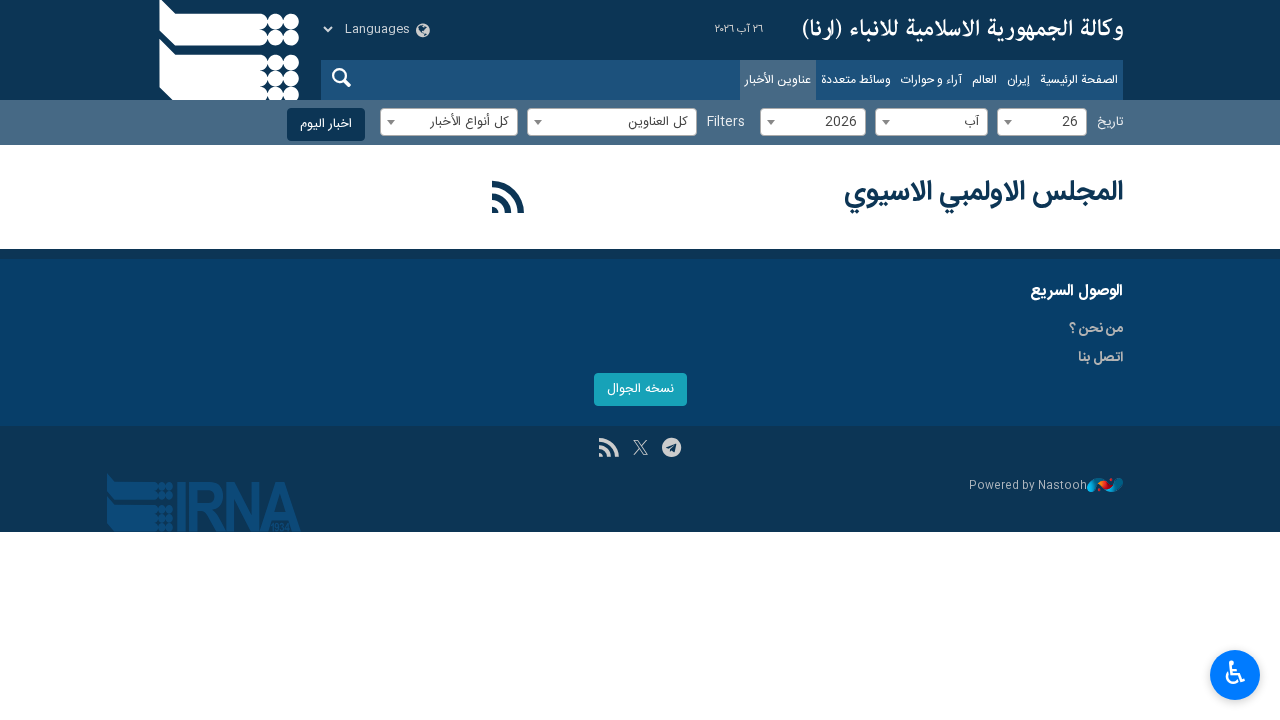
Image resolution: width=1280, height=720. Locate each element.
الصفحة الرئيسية (1079, 80)
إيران (1018, 80)
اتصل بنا (1100, 358)
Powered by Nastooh (1028, 486)
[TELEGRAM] (671, 450)
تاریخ (1110, 122)
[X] (640, 450)
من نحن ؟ (1096, 329)
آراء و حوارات (931, 80)
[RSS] (508, 201)
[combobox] (1042, 122)
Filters (726, 122)
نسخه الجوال (640, 389)
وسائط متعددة (856, 80)
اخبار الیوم (326, 124)
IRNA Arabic (963, 30)
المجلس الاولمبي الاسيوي (983, 193)
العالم (984, 80)
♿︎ (1235, 673)
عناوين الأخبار (778, 80)
